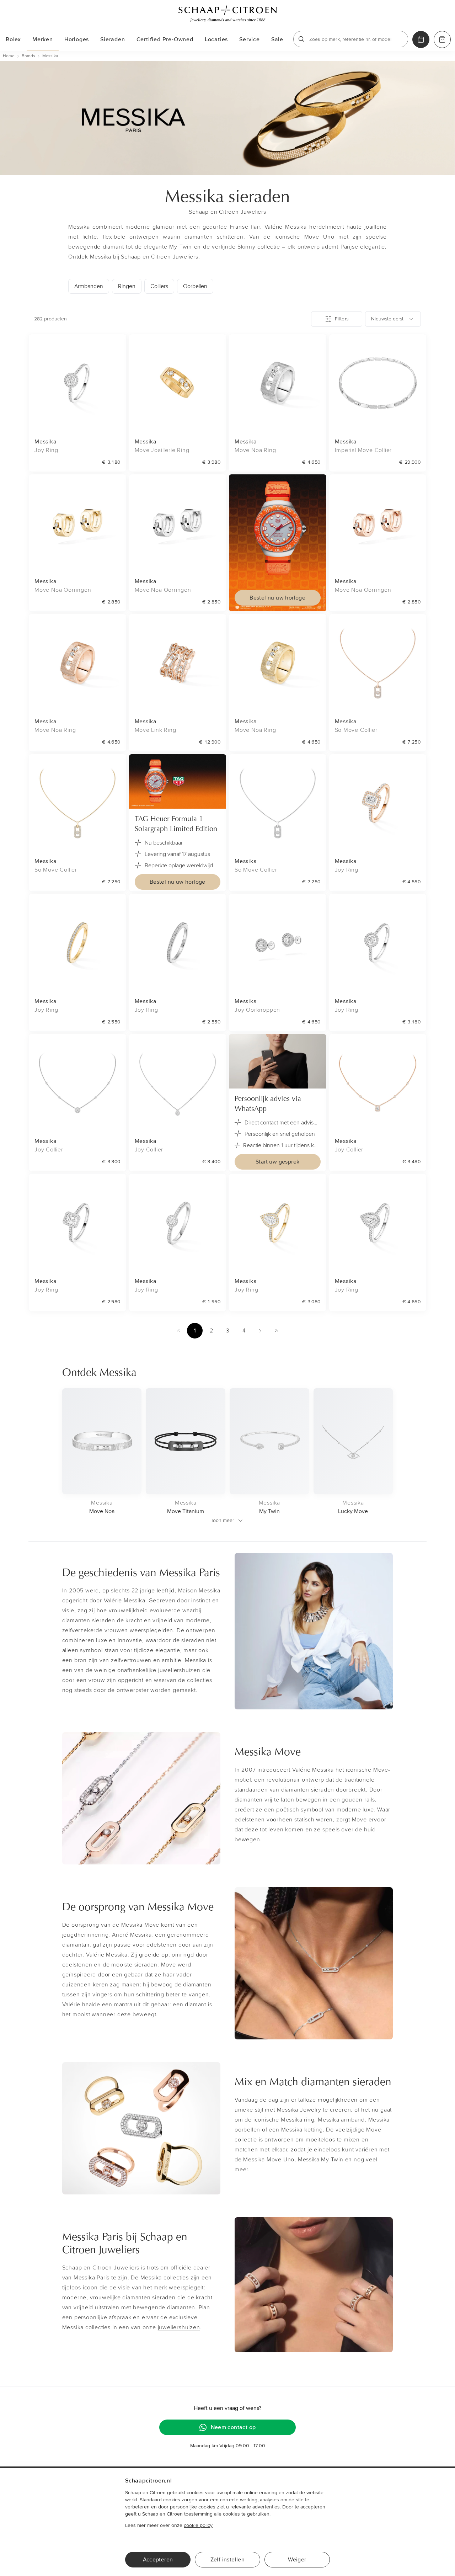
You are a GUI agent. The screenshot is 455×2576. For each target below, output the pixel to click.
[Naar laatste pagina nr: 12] (277, 1331)
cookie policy (198, 2525)
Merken (43, 39)
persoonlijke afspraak (103, 2317)
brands (28, 56)
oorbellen (195, 286)
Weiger (297, 2560)
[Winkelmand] (442, 39)
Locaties (216, 39)
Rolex (13, 39)
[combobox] (393, 319)
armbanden (89, 286)
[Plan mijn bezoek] (421, 39)
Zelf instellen (228, 2560)
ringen (127, 286)
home (9, 56)
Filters (342, 319)
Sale (277, 39)
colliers (159, 286)
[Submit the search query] (301, 39)
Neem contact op (233, 2427)
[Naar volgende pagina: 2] (260, 1331)
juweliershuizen (179, 2327)
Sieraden (113, 39)
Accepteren (158, 2560)
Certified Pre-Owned (165, 39)
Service (250, 39)
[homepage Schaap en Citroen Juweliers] (227, 14)
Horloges (77, 39)
